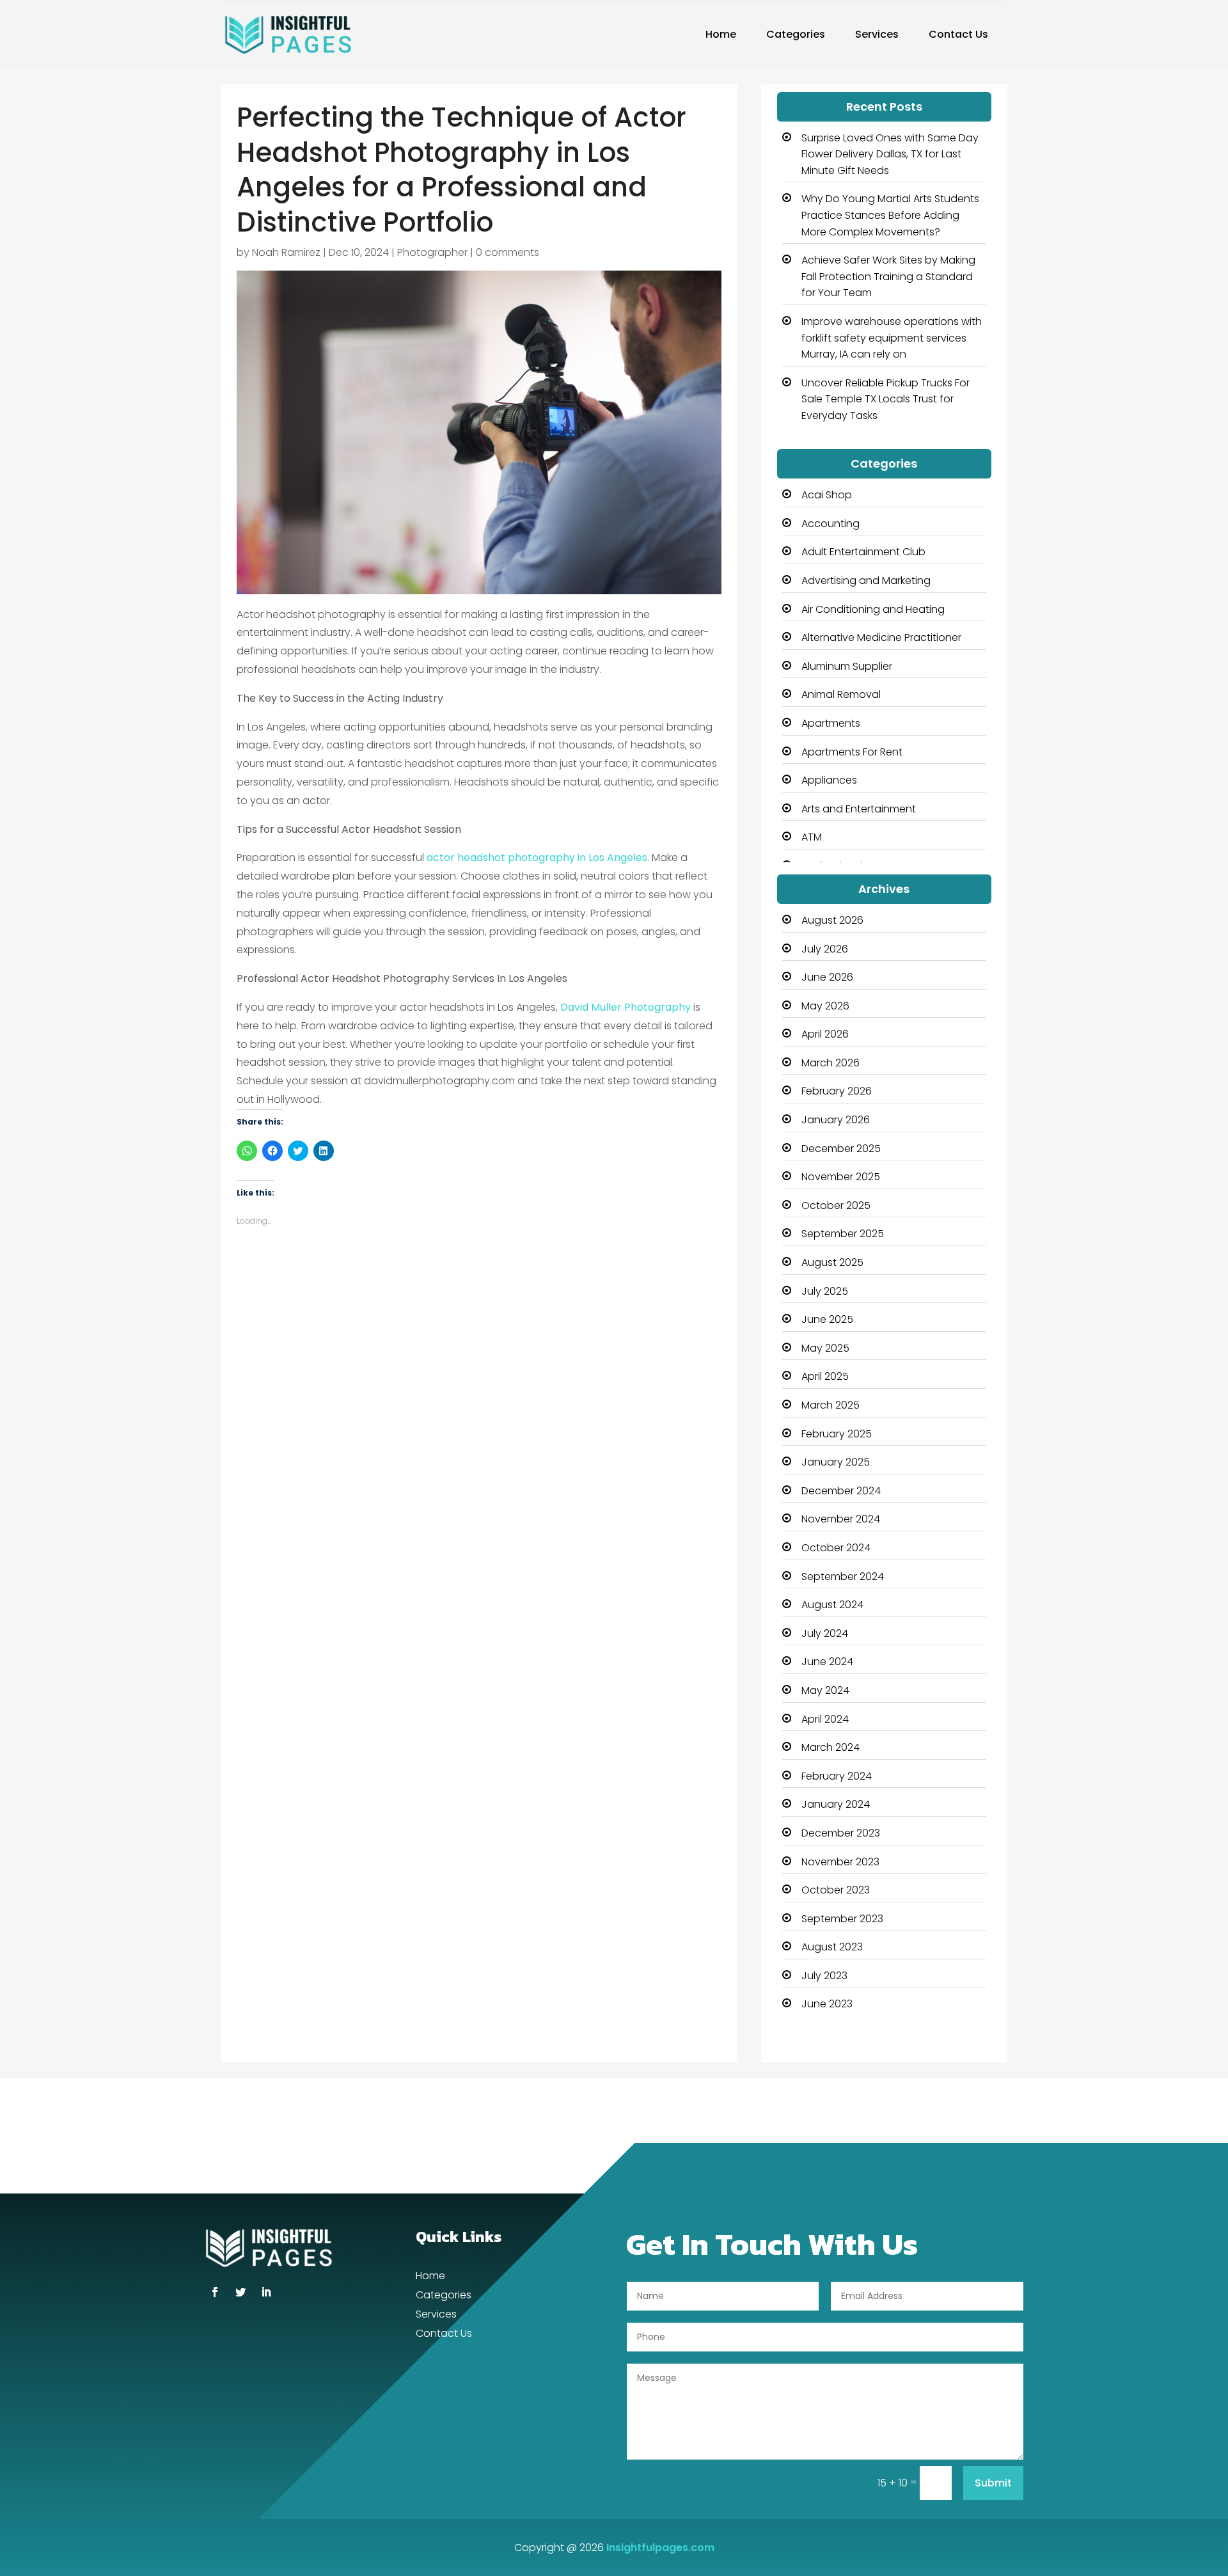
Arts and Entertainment (859, 809)
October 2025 (836, 1205)
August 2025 (832, 1262)
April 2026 (825, 1034)
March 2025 (830, 1405)
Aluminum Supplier (847, 666)
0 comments (508, 252)
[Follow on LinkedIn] (266, 2292)
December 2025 (841, 1149)
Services (877, 34)
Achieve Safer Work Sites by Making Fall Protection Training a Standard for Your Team (888, 276)
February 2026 (837, 1091)
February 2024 (837, 1776)
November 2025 (841, 1177)
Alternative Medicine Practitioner (881, 637)
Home (721, 34)
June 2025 (827, 1319)
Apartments (831, 723)
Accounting (830, 524)
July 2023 (824, 1976)
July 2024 (825, 1633)
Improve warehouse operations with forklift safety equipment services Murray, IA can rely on (892, 338)
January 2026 (836, 1120)
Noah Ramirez (286, 252)
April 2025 (825, 1376)
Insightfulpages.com (660, 2548)
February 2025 (837, 1434)
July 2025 (825, 1291)
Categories (796, 34)
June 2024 (827, 1662)
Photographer (432, 252)
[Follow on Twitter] (240, 2292)
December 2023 (841, 1833)
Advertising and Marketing (866, 581)
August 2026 (832, 920)
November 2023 (840, 1862)
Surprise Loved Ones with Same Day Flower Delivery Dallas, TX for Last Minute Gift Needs (890, 154)
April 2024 (825, 1719)
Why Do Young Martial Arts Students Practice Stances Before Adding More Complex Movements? (890, 215)
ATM (812, 837)
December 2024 (841, 1491)
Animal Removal (841, 694)
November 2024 (841, 1519)
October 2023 (836, 1890)
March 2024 (830, 1747)
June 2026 (827, 977)
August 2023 (832, 1947)
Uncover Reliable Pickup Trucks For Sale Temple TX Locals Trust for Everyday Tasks (886, 399)
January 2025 (836, 1462)
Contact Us (958, 34)
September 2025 (843, 1234)
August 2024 (832, 1605)
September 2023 (842, 1919)
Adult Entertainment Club (863, 552)
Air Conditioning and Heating (873, 609)
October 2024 (836, 1548)
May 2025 (825, 1348)
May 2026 (825, 1006)
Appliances (829, 780)
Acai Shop (827, 495)
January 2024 (836, 1804)
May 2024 (825, 1690)
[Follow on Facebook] (215, 2292)
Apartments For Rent (852, 752)
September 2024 (843, 1576)
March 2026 (830, 1063)
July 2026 (825, 949)
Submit (993, 2483)
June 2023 (827, 2004)
